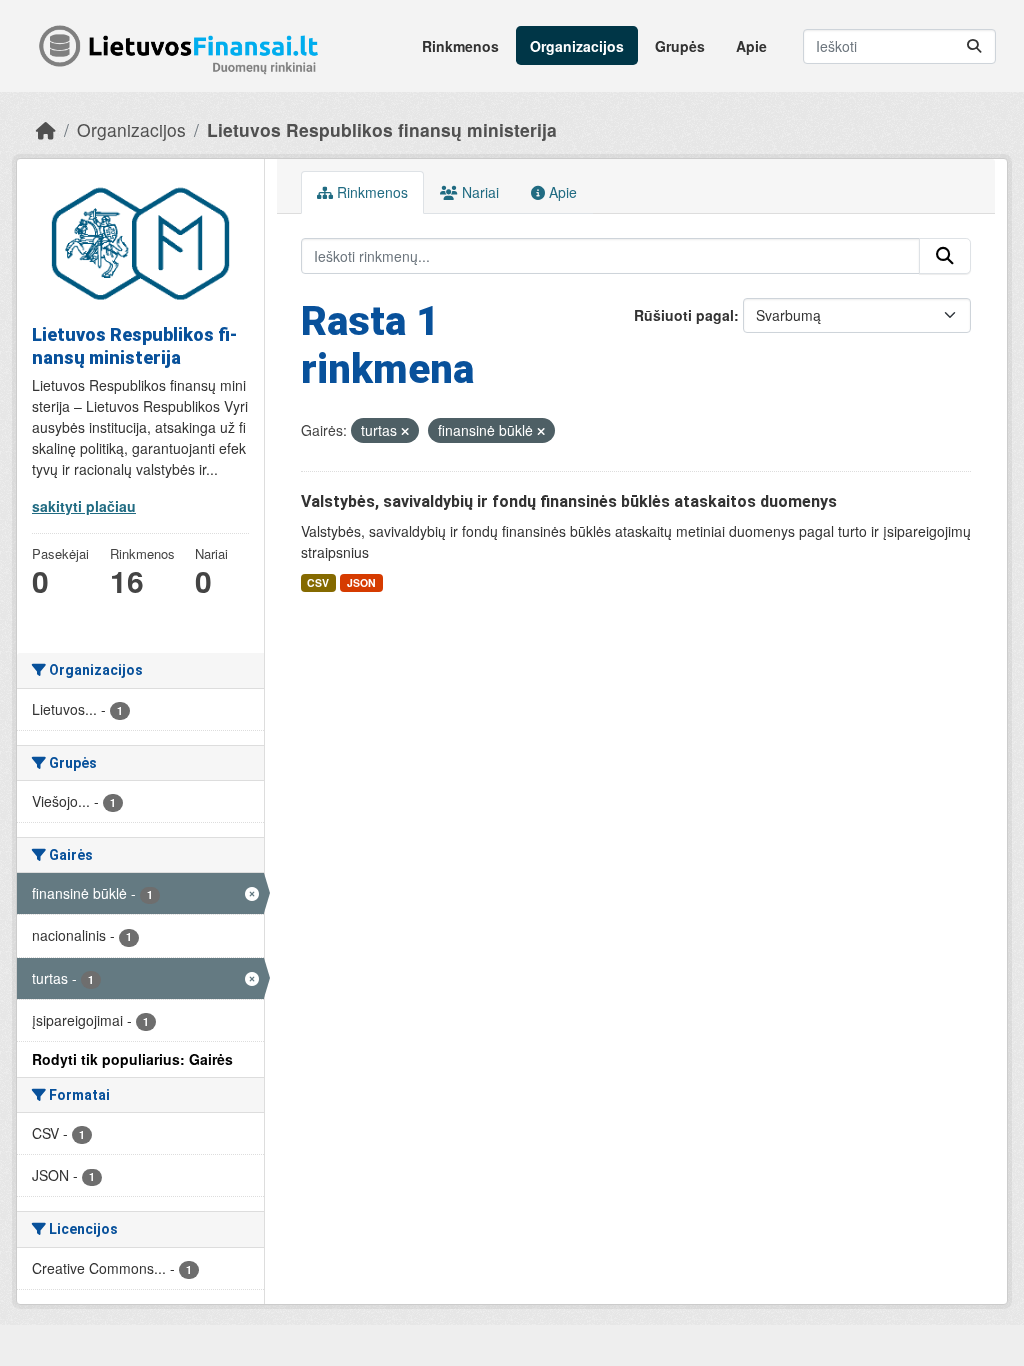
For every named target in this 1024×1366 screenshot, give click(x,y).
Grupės (680, 46)
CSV (318, 582)
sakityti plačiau (84, 506)
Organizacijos (577, 46)
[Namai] (46, 129)
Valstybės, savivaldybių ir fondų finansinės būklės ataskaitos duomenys (569, 501)
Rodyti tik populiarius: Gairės (132, 1059)
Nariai (478, 192)
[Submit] (974, 46)
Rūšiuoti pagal (684, 315)
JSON (361, 582)
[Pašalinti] (405, 431)
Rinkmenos (460, 46)
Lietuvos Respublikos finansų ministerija (382, 129)
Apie (751, 46)
